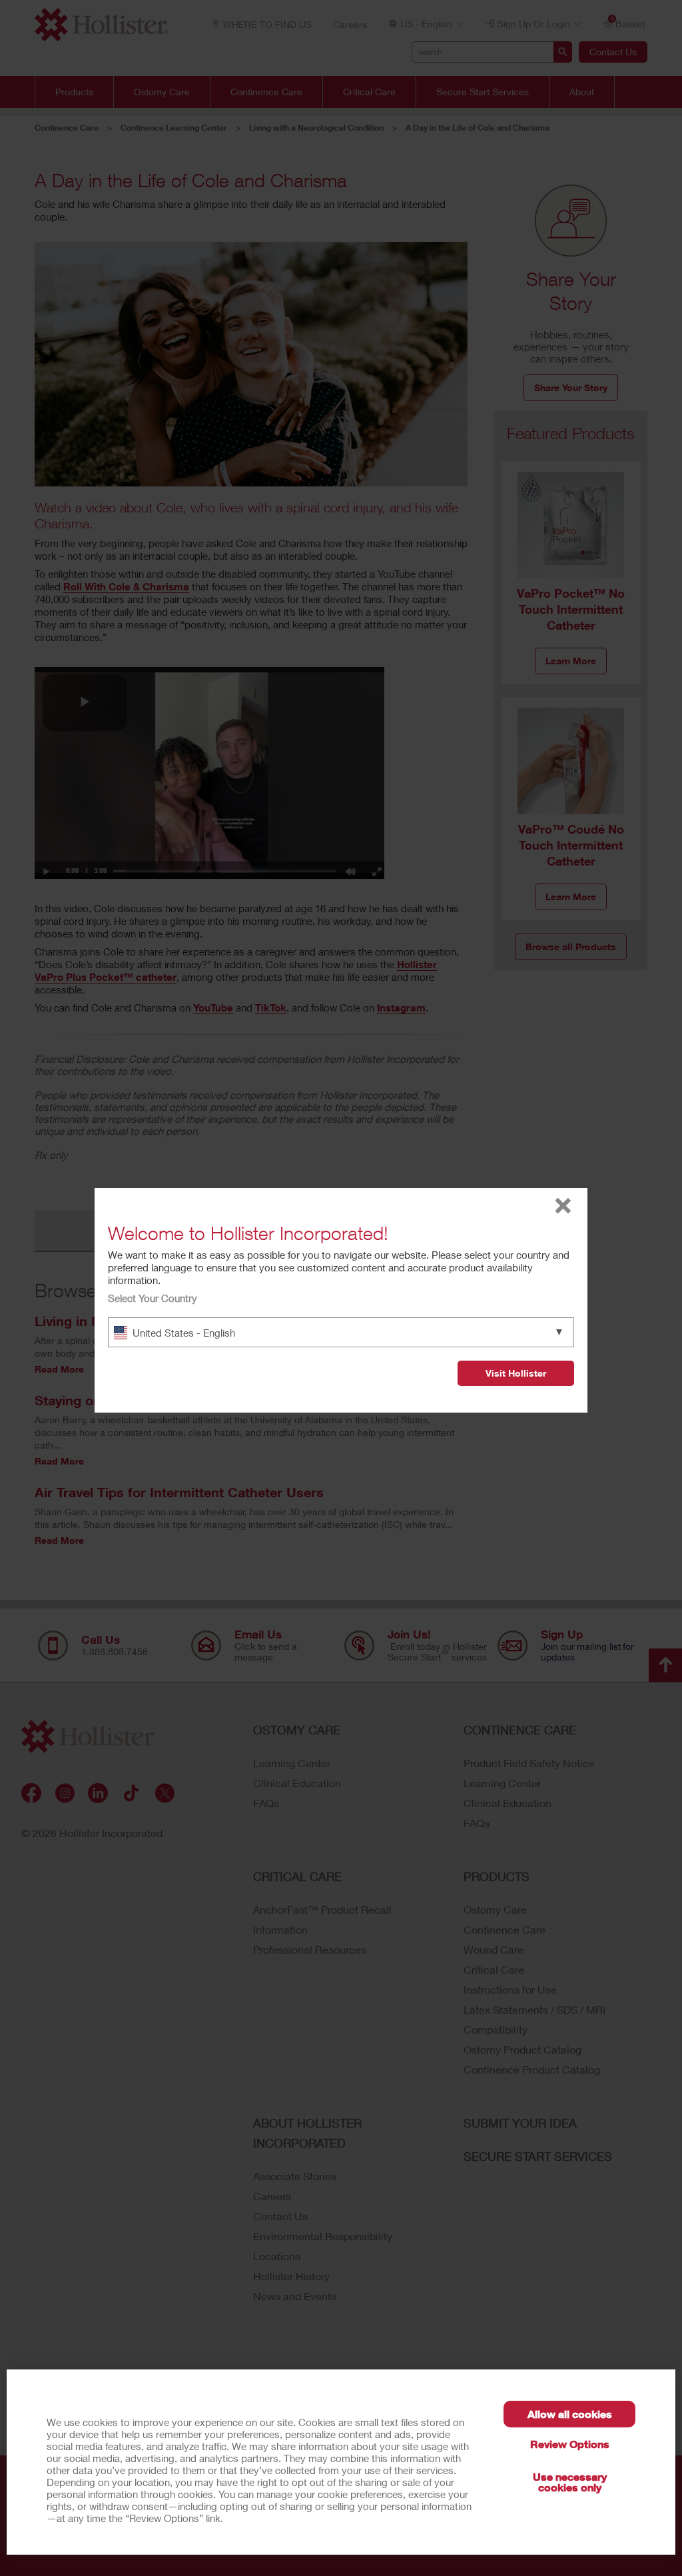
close (563, 1206)
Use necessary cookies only (570, 2482)
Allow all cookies (570, 2414)
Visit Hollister (516, 1373)
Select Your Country (153, 1298)
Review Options (570, 2444)
